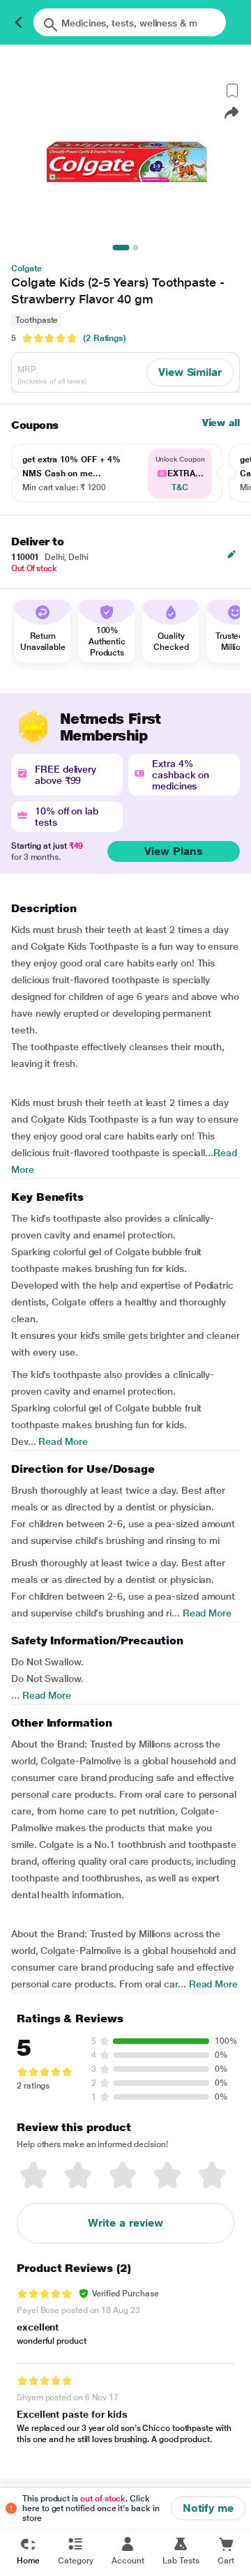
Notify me (208, 2508)
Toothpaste (37, 320)
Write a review (125, 2223)
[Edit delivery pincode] (231, 554)
